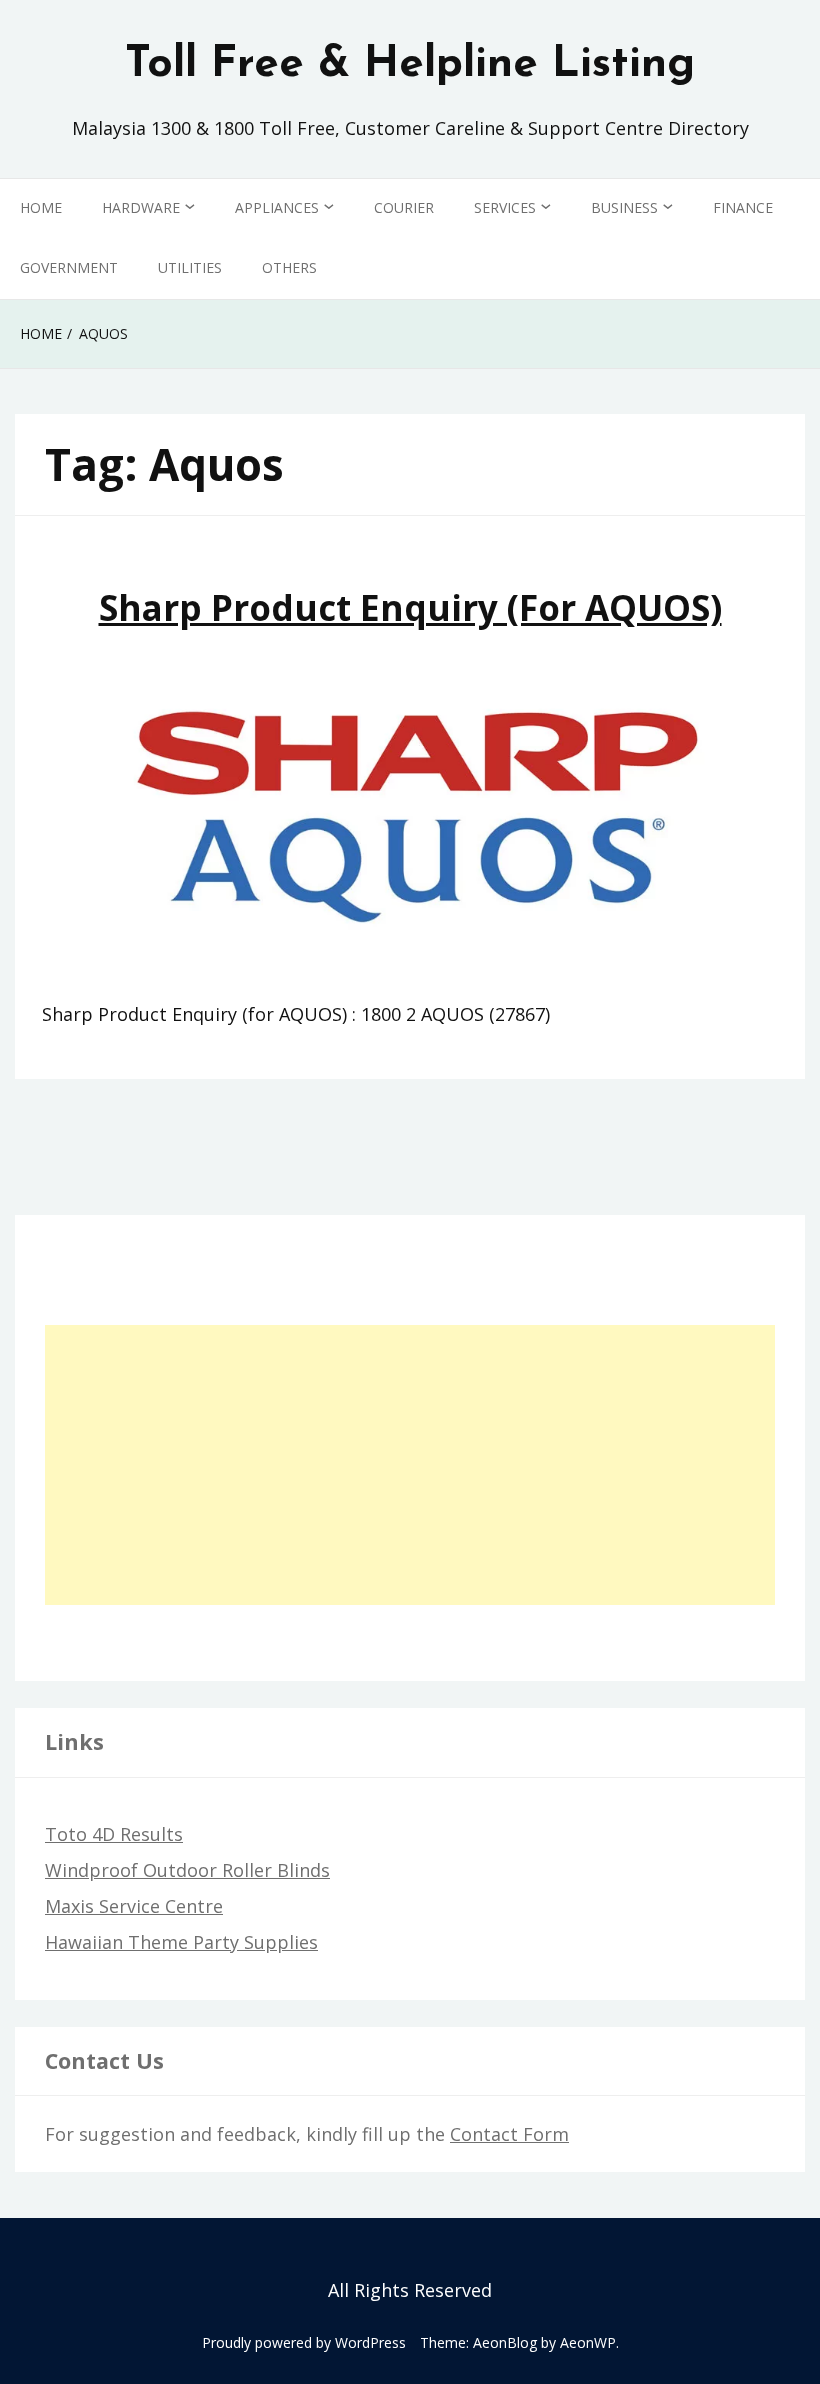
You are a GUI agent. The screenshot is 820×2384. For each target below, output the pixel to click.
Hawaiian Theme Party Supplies (181, 1942)
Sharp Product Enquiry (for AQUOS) (410, 607)
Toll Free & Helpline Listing (410, 65)
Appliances (277, 207)
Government (69, 267)
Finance (743, 207)
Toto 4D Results (114, 1834)
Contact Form (509, 2134)
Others (289, 267)
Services (505, 207)
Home (41, 207)
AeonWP (588, 2342)
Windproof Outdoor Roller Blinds (187, 1870)
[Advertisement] (410, 1465)
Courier (404, 207)
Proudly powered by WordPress (304, 2342)
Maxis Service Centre (134, 1906)
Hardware (141, 207)
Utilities (190, 267)
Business (624, 207)
